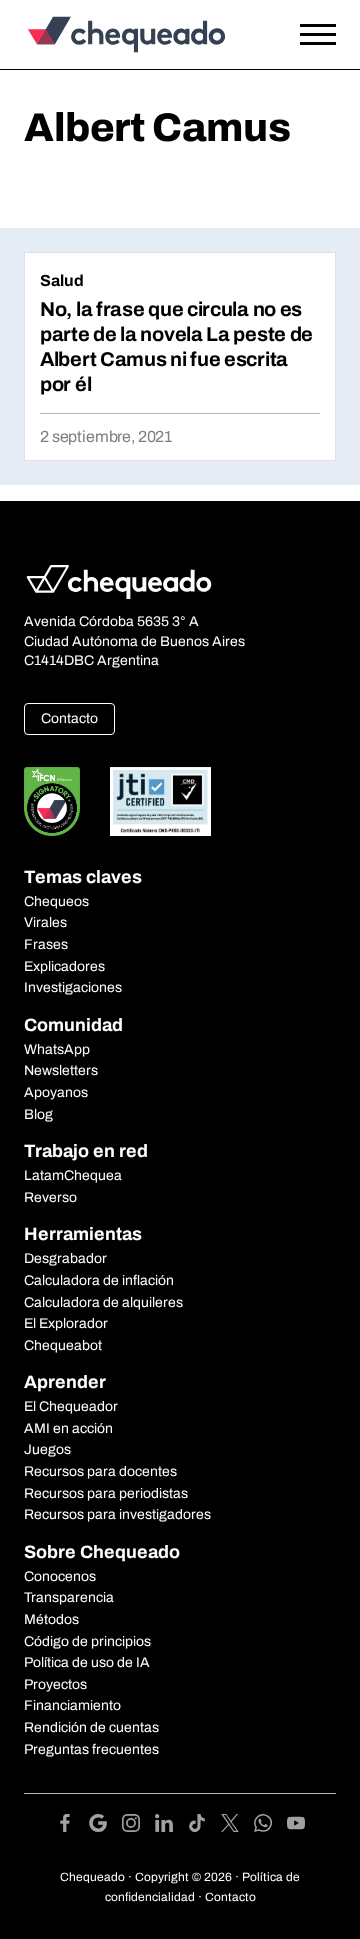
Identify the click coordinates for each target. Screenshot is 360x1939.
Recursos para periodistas (106, 1493)
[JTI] (161, 801)
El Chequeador (71, 1406)
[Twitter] (237, 1826)
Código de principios (87, 1641)
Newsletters (61, 1070)
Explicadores (64, 966)
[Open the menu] (318, 35)
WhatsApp (57, 1049)
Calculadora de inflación (99, 1280)
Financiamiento (72, 1705)
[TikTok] (204, 1826)
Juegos (47, 1449)
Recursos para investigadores (117, 1514)
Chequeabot (63, 1345)
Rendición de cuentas (91, 1727)
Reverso (50, 1197)
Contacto (69, 718)
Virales (45, 922)
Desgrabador (65, 1258)
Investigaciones (73, 987)
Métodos (51, 1619)
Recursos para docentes (100, 1471)
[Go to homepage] (137, 34)
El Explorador (66, 1323)
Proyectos (55, 1684)
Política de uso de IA (87, 1662)
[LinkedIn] (171, 1826)
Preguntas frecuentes (91, 1749)
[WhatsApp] (270, 1826)
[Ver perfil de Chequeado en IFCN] (52, 801)
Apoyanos (56, 1092)
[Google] (105, 1826)
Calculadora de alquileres (103, 1302)
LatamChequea (73, 1175)
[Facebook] (72, 1826)
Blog (38, 1114)
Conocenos (60, 1576)
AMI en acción (68, 1428)
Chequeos (56, 901)
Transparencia (69, 1597)
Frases (46, 944)
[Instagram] (138, 1826)
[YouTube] (296, 1826)
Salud (62, 280)
